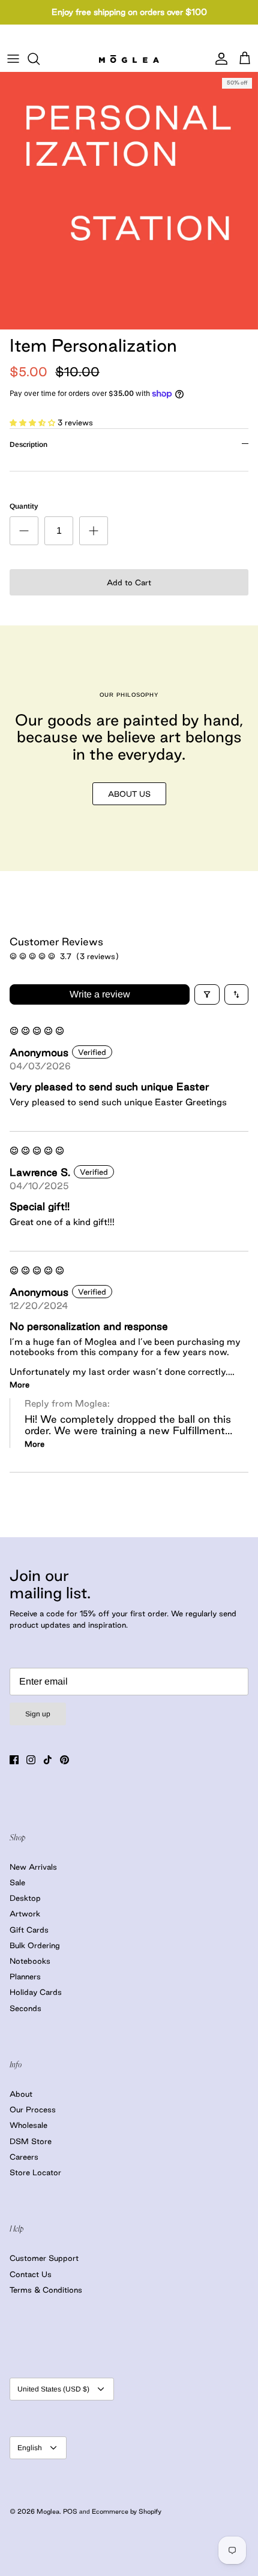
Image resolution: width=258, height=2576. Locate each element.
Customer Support (44, 2258)
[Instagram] (31, 1760)
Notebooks (30, 1961)
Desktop (25, 1898)
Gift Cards (29, 1930)
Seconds (25, 2008)
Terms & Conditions (46, 2290)
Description (28, 445)
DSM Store (31, 2141)
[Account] (218, 59)
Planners (25, 1976)
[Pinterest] (64, 1760)
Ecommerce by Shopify (127, 2511)
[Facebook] (14, 1760)
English (30, 2448)
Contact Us (31, 2274)
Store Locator (35, 2172)
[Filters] (207, 994)
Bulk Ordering (35, 1945)
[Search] (40, 59)
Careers (24, 2157)
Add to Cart (129, 582)
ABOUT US (129, 794)
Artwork (25, 1913)
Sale (17, 1882)
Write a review (100, 994)
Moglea (48, 2511)
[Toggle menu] (13, 59)
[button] (34, 422)
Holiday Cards (36, 1992)
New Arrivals (33, 1867)
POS (70, 2511)
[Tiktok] (48, 1760)
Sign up (38, 1714)
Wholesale (28, 2125)
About (21, 2094)
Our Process (33, 2109)
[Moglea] (129, 58)
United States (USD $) (53, 2389)
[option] (129, 201)
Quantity (24, 506)
